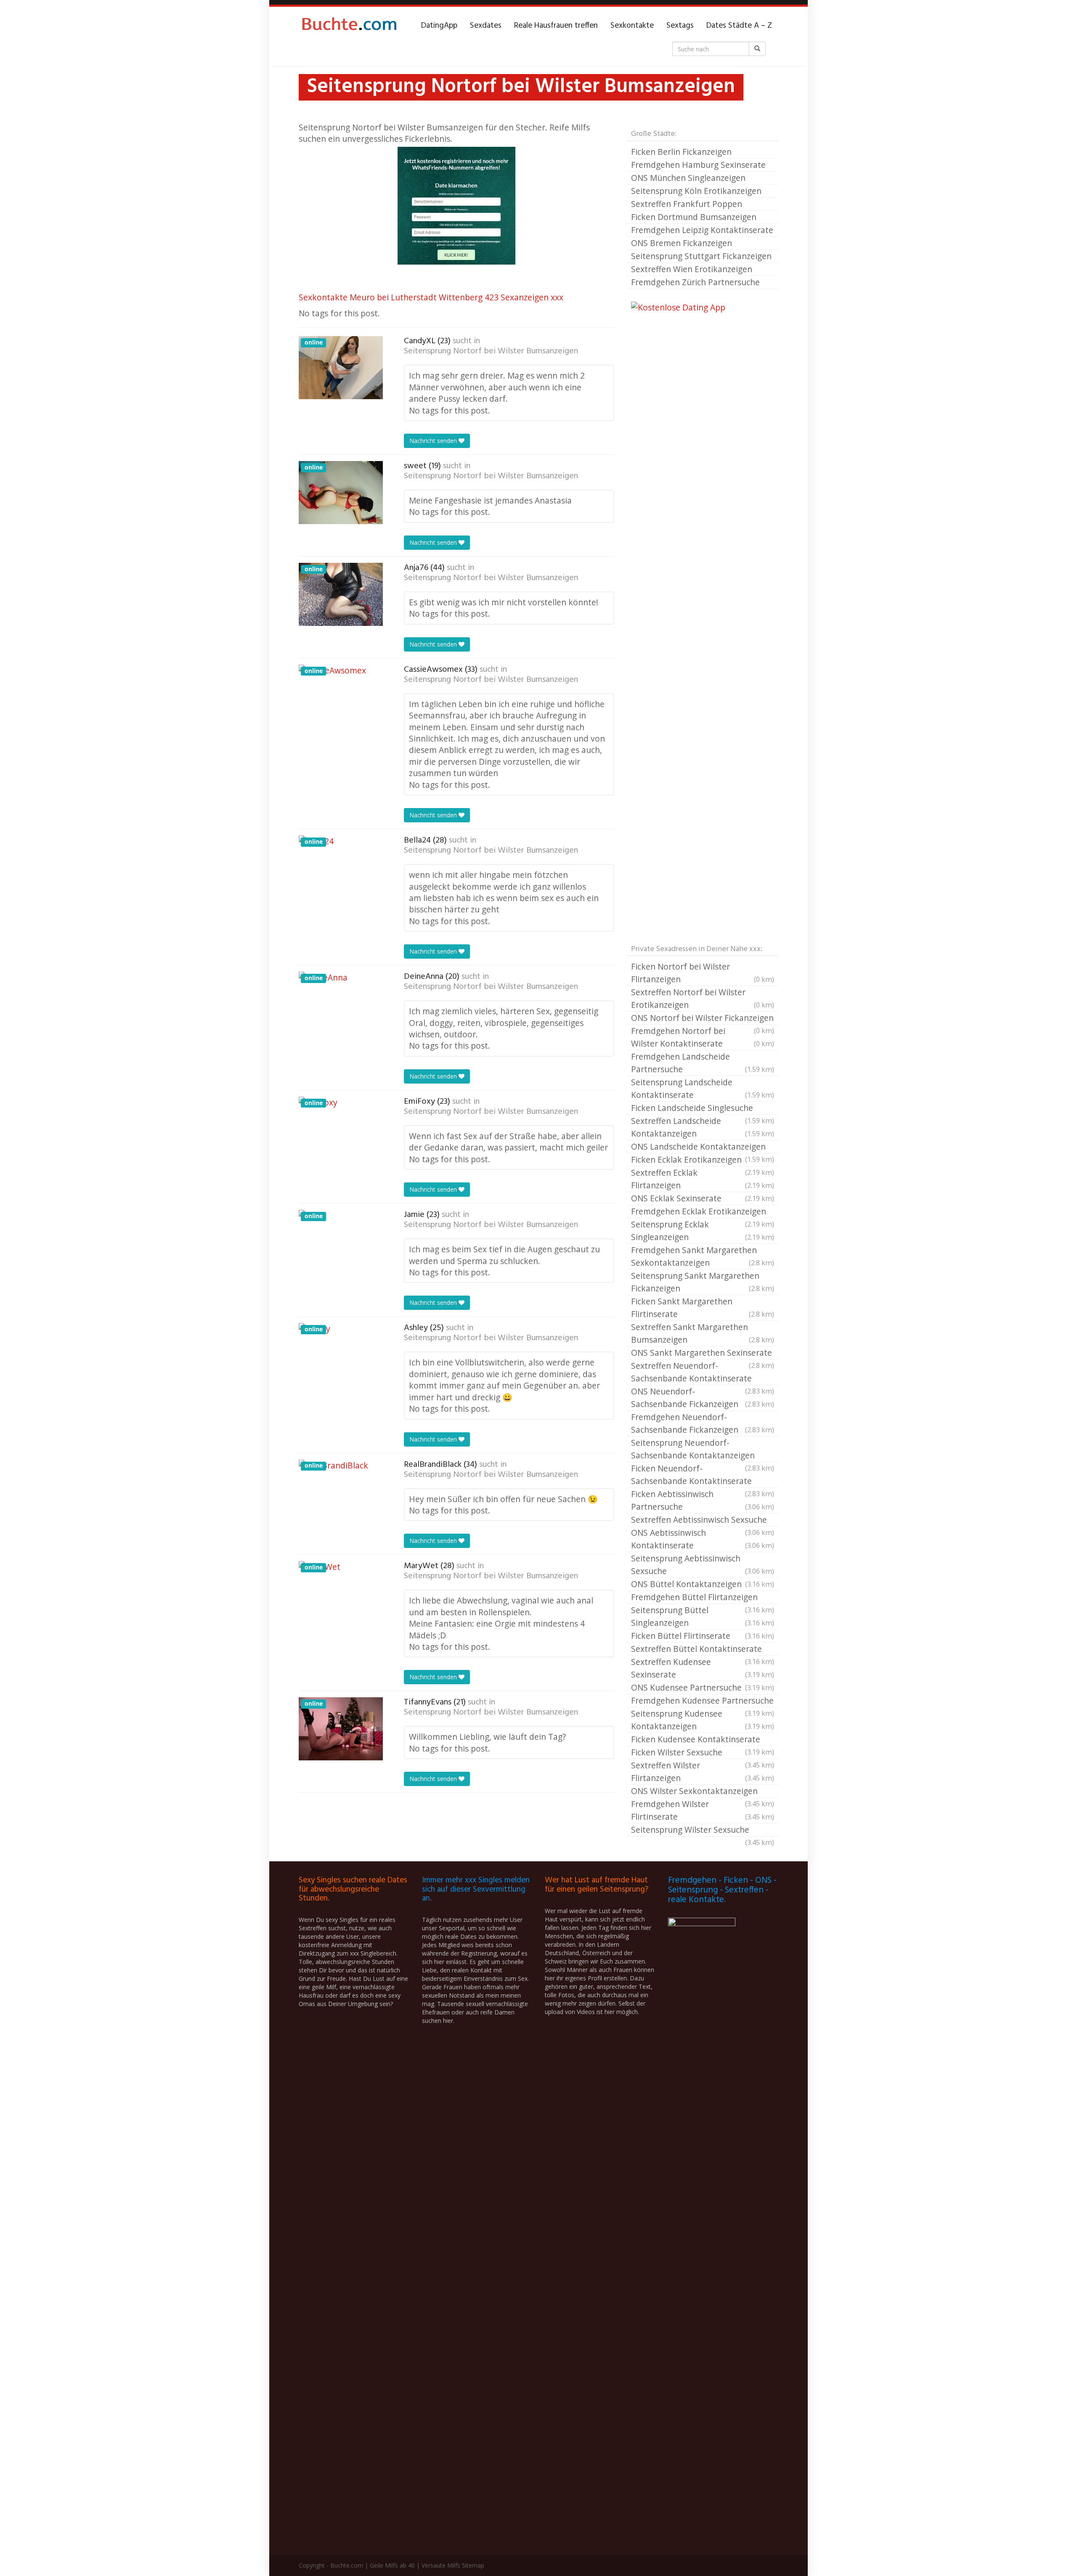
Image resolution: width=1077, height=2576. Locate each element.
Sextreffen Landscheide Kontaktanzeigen (703, 1127)
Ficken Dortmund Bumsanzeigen (694, 217)
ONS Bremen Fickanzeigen (682, 243)
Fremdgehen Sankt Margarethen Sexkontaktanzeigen (703, 1256)
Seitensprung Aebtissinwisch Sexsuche (703, 1565)
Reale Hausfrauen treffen (556, 26)
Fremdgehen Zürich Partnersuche (695, 282)
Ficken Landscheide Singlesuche (703, 1108)
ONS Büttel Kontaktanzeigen (703, 1584)
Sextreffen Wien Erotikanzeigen (692, 269)
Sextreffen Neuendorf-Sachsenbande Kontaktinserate (703, 1373)
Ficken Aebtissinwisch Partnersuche (703, 1500)
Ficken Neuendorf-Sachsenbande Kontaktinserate (703, 1475)
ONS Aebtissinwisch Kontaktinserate (703, 1539)
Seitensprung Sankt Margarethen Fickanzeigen (703, 1282)
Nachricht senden (434, 441)
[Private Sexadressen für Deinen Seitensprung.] (349, 26)
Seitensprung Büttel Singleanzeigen (703, 1616)
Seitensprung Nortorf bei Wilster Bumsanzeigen (491, 351)
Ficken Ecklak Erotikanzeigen (703, 1160)
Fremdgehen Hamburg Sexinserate (698, 165)
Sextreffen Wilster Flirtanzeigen (703, 1772)
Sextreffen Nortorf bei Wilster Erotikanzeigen (703, 998)
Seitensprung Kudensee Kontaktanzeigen (703, 1720)
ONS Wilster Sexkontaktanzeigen (703, 1792)
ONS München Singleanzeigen (688, 178)
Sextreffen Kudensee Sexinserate (703, 1668)
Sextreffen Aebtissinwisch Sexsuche (703, 1520)
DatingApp (439, 26)
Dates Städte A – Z (739, 26)
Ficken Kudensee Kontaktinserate (703, 1740)
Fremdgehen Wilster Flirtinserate (703, 1810)
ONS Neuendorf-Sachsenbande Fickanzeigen (703, 1398)
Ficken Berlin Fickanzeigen (681, 152)
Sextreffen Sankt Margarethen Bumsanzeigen (703, 1333)
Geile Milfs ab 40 (392, 2565)
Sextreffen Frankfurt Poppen (687, 204)
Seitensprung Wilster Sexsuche (703, 1830)
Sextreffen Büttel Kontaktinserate (703, 1649)
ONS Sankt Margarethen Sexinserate (703, 1353)
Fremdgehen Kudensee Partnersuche (703, 1701)
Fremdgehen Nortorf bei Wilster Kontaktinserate (703, 1037)
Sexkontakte (632, 26)
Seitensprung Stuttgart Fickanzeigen (701, 256)
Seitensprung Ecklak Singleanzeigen (703, 1231)
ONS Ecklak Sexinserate (703, 1198)
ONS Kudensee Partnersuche (703, 1687)
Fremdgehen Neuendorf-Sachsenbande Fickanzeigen (703, 1423)
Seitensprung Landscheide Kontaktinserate (703, 1088)
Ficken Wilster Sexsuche (703, 1753)
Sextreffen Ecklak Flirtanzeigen (703, 1179)
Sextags (680, 26)
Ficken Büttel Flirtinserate (703, 1636)
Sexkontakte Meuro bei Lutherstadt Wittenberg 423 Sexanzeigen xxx (431, 297)
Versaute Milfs (441, 2565)
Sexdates (486, 26)
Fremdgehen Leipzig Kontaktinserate (702, 230)
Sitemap (473, 2565)
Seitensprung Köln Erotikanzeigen (696, 191)
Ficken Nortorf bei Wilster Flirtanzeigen (703, 973)
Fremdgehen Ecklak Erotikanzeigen (703, 1212)
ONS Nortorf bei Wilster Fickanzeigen (703, 1018)
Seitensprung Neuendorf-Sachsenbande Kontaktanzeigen (703, 1450)
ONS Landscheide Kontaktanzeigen (703, 1147)
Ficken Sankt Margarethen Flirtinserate (703, 1308)
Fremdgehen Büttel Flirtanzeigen (703, 1598)
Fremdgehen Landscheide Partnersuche (703, 1063)
